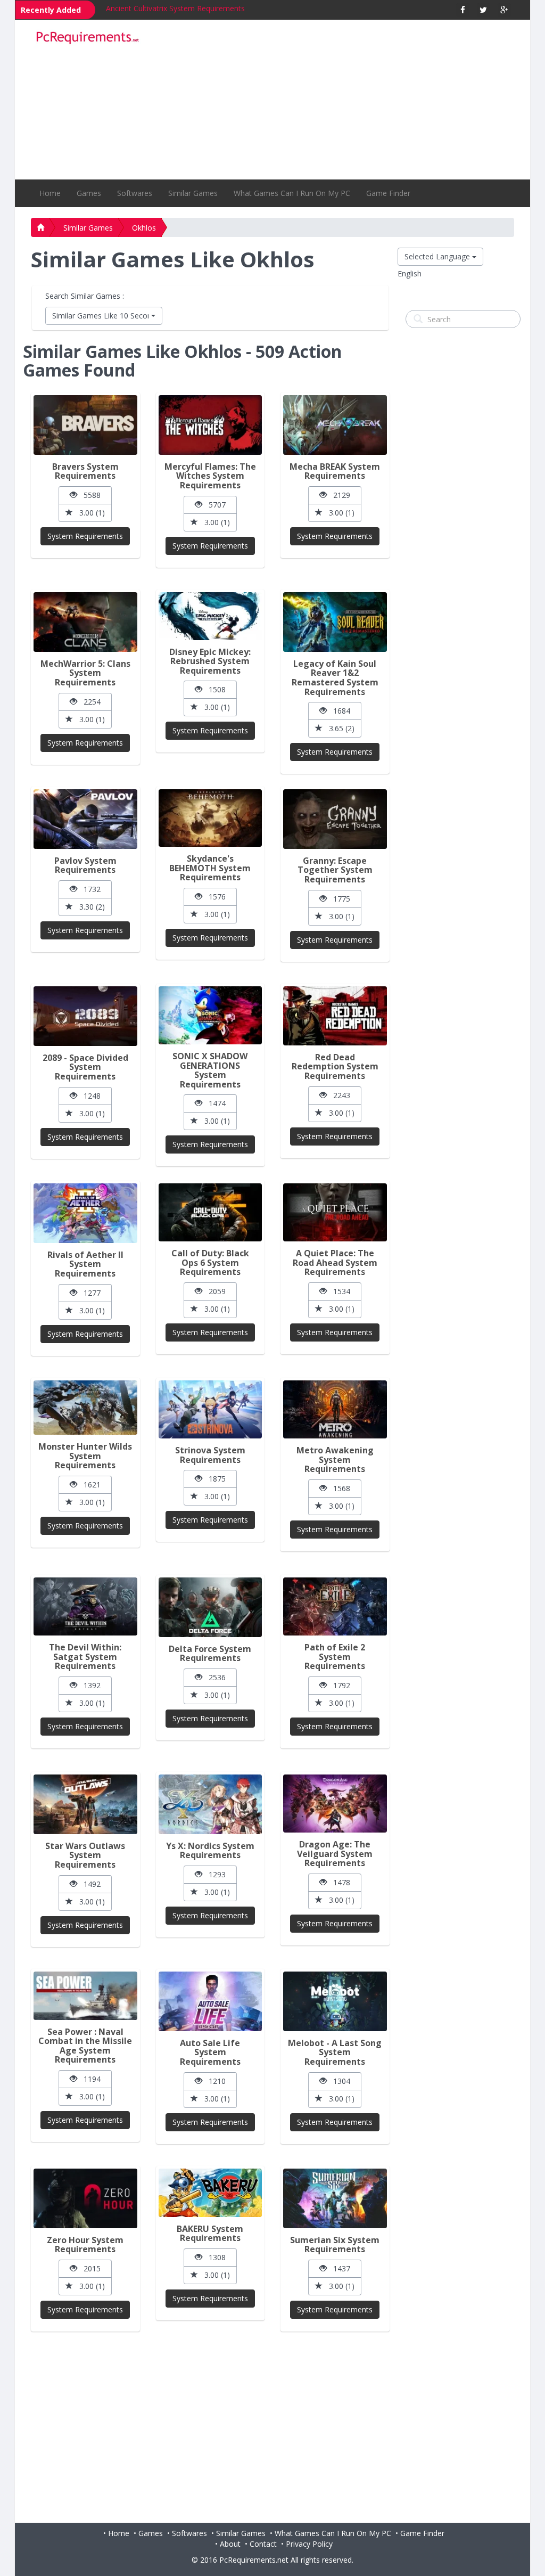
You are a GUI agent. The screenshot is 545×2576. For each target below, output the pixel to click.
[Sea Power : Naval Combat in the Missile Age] (85, 1996)
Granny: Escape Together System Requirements (335, 870)
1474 (214, 1103)
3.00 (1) (89, 513)
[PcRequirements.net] (87, 38)
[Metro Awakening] (335, 1409)
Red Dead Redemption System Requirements (335, 1066)
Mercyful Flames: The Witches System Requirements (210, 476)
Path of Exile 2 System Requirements (335, 1657)
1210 (214, 2081)
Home (50, 193)
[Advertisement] (334, 100)
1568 (338, 1488)
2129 (338, 495)
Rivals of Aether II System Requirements (85, 1264)
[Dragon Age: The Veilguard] (335, 1804)
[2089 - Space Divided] (85, 1016)
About (230, 2544)
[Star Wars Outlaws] (85, 1804)
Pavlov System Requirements (85, 865)
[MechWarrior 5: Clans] (85, 622)
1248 (89, 1096)
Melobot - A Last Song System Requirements (335, 2052)
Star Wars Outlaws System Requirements (85, 1855)
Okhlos (144, 228)
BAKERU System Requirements (210, 2234)
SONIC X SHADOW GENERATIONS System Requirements (210, 1070)
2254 (89, 702)
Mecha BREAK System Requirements (335, 471)
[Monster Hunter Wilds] (85, 1408)
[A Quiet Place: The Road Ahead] (335, 1212)
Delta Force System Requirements (210, 1654)
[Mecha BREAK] (335, 425)
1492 (89, 1884)
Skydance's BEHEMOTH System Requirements (210, 868)
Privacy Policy (309, 2544)
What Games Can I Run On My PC (292, 193)
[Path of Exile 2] (335, 1606)
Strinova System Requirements (210, 1455)
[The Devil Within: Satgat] (85, 1606)
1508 (214, 689)
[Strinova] (210, 1409)
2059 (214, 1291)
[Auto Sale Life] (210, 2001)
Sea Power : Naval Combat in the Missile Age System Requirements (85, 2046)
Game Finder (388, 193)
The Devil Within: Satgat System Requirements (85, 1657)
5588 (89, 495)
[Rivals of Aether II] (85, 1213)
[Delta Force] (210, 1607)
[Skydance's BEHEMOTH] (210, 818)
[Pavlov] (85, 819)
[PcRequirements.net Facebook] (463, 10)
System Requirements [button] (85, 536)
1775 (338, 899)
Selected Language (438, 256)
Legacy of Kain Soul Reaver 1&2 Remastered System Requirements (335, 678)
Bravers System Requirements (158, 8)
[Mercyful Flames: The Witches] (210, 425)
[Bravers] (85, 425)
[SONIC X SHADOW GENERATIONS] (210, 1015)
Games (89, 193)
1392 (89, 1685)
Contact (263, 2544)
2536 (214, 1677)
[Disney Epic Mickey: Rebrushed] (210, 616)
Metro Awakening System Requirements (335, 1459)
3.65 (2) (338, 728)
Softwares (135, 193)
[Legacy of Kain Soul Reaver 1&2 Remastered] (335, 622)
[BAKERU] (210, 2193)
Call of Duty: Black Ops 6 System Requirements (210, 1262)
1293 (214, 1874)
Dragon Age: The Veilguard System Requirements (335, 1854)
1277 (89, 1293)
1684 (338, 711)
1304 (338, 2081)
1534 (338, 1291)
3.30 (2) (89, 907)
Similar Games (193, 193)
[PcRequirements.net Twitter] (484, 10)
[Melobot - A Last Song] (335, 2001)
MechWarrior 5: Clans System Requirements (85, 673)
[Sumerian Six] (335, 2198)
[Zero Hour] (85, 2198)
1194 (89, 2079)
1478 (338, 1882)
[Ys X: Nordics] (210, 1804)
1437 (338, 2268)
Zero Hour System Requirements (85, 2245)
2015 (89, 2268)
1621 (89, 1485)
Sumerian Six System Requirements (335, 2245)
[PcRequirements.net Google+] (504, 10)
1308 (214, 2257)
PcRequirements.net (254, 2560)
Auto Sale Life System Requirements (210, 2052)
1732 (89, 889)
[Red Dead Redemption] (335, 1016)
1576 (214, 897)
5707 (214, 505)
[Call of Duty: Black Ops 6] (210, 1212)
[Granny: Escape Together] (335, 819)
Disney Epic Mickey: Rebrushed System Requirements (210, 661)
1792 (338, 1685)
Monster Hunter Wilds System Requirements (85, 1456)
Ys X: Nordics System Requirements (210, 1851)
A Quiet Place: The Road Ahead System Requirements (335, 1262)
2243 (338, 1095)
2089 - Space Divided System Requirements (85, 1067)
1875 (214, 1479)
